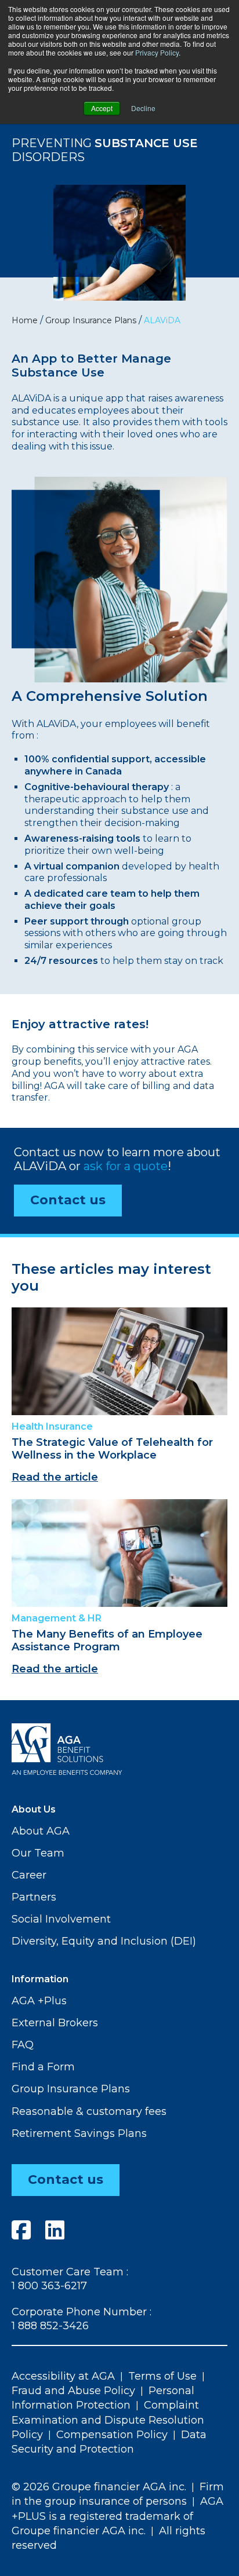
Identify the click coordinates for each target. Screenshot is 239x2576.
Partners (34, 1897)
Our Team (38, 1853)
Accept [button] (102, 108)
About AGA (41, 1831)
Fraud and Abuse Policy (73, 2391)
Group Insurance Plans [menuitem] (91, 320)
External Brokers (55, 2023)
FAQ (23, 2045)
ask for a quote (126, 1166)
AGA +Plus (39, 2001)
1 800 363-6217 (49, 2286)
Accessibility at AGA (63, 2376)
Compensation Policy (112, 2435)
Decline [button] (143, 108)
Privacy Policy (157, 52)
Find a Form (43, 2067)
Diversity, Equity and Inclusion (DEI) (104, 1941)
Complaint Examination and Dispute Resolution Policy (108, 2420)
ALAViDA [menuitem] (162, 320)
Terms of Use (162, 2376)
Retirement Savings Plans (79, 2133)
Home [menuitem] (25, 320)
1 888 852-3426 (50, 2326)
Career (29, 1875)
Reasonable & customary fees (89, 2111)
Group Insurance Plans (71, 2089)
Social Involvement (61, 1919)
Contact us (68, 1200)
